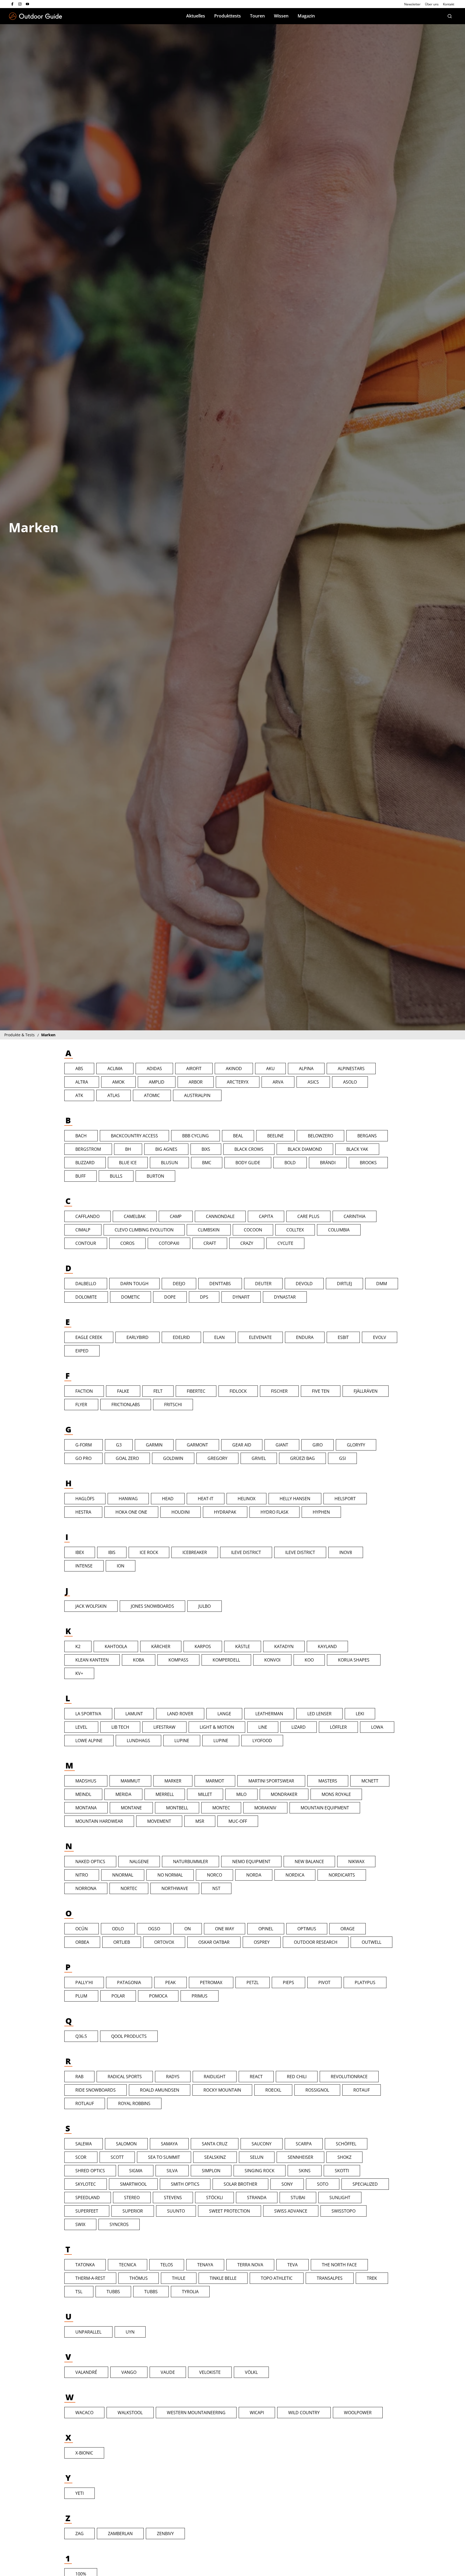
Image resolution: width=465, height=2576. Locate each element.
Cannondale (220, 1216)
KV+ (79, 1673)
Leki (360, 1714)
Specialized (365, 2184)
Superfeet (87, 2211)
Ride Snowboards (96, 2090)
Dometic (131, 1297)
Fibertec (196, 1391)
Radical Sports (125, 2077)
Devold (304, 1284)
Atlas (114, 1095)
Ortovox (164, 1942)
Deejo (179, 1284)
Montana (86, 1808)
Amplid (157, 1082)
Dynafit (241, 1297)
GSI (342, 1458)
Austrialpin (197, 1095)
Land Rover (180, 1714)
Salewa (84, 2144)
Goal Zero (127, 1458)
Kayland (327, 1646)
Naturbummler (191, 1862)
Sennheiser (300, 2157)
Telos (167, 2265)
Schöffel (346, 2144)
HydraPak (225, 1512)
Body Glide (248, 1163)
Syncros (119, 2224)
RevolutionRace (349, 2077)
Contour (86, 1243)
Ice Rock (149, 1552)
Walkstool (130, 2413)
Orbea (82, 1942)
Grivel (259, 1458)
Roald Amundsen (160, 2090)
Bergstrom (88, 1149)
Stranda (257, 2198)
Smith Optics (185, 2184)
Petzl (253, 1982)
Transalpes (330, 2278)
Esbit (343, 1337)
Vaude (168, 2372)
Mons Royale (336, 1794)
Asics (313, 1082)
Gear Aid (242, 1445)
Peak (170, 1982)
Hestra (83, 1512)
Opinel (266, 1929)
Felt (158, 1391)
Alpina (306, 1069)
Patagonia (129, 1982)
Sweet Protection (230, 2211)
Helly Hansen (295, 1499)
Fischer (279, 1391)
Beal (238, 1136)
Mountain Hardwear (99, 1821)
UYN (130, 2332)
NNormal (123, 1875)
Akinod (234, 1069)
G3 (119, 1445)
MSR (200, 1821)
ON (188, 1929)
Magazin (306, 16)
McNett (370, 1781)
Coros (127, 1243)
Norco (214, 1875)
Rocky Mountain (222, 2090)
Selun (257, 2157)
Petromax (211, 1982)
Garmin (154, 1445)
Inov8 (346, 1552)
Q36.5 (81, 2036)
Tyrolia (190, 2292)
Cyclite (285, 1243)
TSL (79, 2292)
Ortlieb (122, 1942)
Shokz (344, 2157)
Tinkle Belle (223, 2278)
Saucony (262, 2144)
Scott (117, 2157)
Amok (118, 1082)
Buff (80, 1176)
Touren (257, 16)
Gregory (217, 1458)
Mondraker (284, 1794)
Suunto (176, 2211)
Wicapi (257, 2413)
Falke (123, 1391)
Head (168, 1499)
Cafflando (87, 1216)
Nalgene (139, 1862)
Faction (84, 1391)
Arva (278, 1082)
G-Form (84, 1445)
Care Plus (308, 1216)
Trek (372, 2278)
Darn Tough (134, 1284)
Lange (224, 1714)
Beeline (275, 1136)
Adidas (154, 1069)
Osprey (262, 1942)
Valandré (86, 2372)
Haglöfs (85, 1499)
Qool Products (129, 2036)
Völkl (251, 2372)
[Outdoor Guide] (36, 16)
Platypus (365, 1982)
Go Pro (83, 1458)
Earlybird (138, 1337)
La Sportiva (88, 1714)
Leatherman (269, 1714)
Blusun (169, 1163)
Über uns (432, 4)
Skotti (342, 2171)
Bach (81, 1136)
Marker (173, 1781)
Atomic (152, 1095)
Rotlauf (85, 2103)
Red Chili (297, 2077)
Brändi (328, 1163)
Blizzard (85, 1163)
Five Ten (321, 1391)
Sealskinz (215, 2157)
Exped (82, 1351)
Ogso (154, 1929)
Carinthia (355, 1216)
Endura (305, 1337)
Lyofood (262, 1741)
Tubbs (113, 2292)
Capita (266, 1216)
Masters (328, 1781)
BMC (207, 1163)
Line (263, 1727)
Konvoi (272, 1660)
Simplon (211, 2171)
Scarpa (304, 2144)
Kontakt (449, 4)
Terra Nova (250, 2265)
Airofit (194, 1069)
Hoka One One (131, 1512)
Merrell (165, 1794)
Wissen (281, 16)
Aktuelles (196, 16)
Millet (205, 1794)
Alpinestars (351, 1069)
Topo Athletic (277, 2278)
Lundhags (138, 1741)
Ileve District (246, 1552)
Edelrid (181, 1337)
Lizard (299, 1727)
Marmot (215, 1781)
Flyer (81, 1405)
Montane (131, 1808)
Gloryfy (356, 1445)
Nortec (129, 1888)
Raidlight (215, 2077)
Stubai (298, 2198)
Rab (79, 2077)
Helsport (345, 1499)
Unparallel (88, 2332)
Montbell (177, 1808)
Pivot (324, 1982)
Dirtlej (344, 1284)
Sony (287, 2184)
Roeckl (273, 2090)
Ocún (82, 1929)
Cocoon (253, 1230)
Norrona (86, 1888)
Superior (133, 2211)
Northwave (175, 1888)
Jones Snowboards (152, 1606)
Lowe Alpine (89, 1741)
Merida (123, 1794)
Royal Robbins (134, 2103)
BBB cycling (195, 1136)
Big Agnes (166, 1149)
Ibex (80, 1552)
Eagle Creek (89, 1337)
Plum (81, 1996)
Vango (129, 2372)
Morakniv (265, 1808)
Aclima (115, 1069)
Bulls (116, 1176)
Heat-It (206, 1499)
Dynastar (285, 1297)
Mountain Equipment (325, 1808)
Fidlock (238, 1391)
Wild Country (304, 2413)
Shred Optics (90, 2171)
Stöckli (214, 2198)
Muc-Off (238, 1821)
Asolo (350, 1082)
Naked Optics (90, 1862)
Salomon (126, 2144)
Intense (84, 1566)
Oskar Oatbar (214, 1942)
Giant (282, 1445)
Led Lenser (319, 1714)
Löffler (338, 1727)
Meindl (83, 1794)
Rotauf (362, 2090)
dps (204, 1297)
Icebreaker (195, 1552)
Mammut (130, 1781)
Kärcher (161, 1646)
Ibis (112, 1552)
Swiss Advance (291, 2211)
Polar (118, 1996)
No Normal (170, 1875)
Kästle (243, 1646)
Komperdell (226, 1660)
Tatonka (85, 2265)
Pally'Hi (84, 1982)
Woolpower (358, 2413)
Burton (155, 1176)
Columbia (339, 1230)
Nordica (295, 1875)
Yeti (80, 2493)
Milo (241, 1794)
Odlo (118, 1929)
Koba (139, 1660)
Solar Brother (240, 2184)
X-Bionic (84, 2453)
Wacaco (84, 2413)
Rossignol (317, 2090)
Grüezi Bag (302, 1458)
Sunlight (340, 2198)
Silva (172, 2171)
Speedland (88, 2198)
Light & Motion (217, 1727)
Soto (323, 2184)
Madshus (86, 1781)
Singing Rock (260, 2171)
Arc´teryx (238, 1082)
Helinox (246, 1499)
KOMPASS (178, 1660)
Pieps (288, 1982)
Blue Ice (128, 1163)
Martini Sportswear (271, 1781)
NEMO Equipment (251, 1862)
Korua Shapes (354, 1660)
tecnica (128, 2265)
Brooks (368, 1163)
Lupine (182, 1741)
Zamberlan (120, 2534)
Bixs (206, 1149)
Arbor (196, 1082)
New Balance (309, 1862)
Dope (170, 1297)
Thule (179, 2278)
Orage (348, 1929)
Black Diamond (305, 1149)
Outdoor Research (316, 1942)
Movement (159, 1821)
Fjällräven (366, 1391)
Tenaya (205, 2265)
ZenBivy (165, 2534)
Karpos (203, 1646)
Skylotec (86, 2184)
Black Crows (249, 1149)
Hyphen (321, 1512)
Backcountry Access (134, 1136)
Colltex (295, 1230)
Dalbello (86, 1284)
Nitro (82, 1875)
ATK (79, 1095)
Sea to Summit (164, 2157)
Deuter (263, 1284)
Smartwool (133, 2184)
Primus (200, 1996)
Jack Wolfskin (91, 1606)
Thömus (139, 2278)
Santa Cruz (215, 2144)
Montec (221, 1808)
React (256, 2077)
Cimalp (83, 1230)
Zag (80, 2534)
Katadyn (284, 1646)
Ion (121, 1566)
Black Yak (357, 1149)
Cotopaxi (169, 1243)
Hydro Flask (274, 1512)
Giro (318, 1445)
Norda (254, 1875)
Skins (305, 2171)
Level (81, 1727)
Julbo (205, 1606)
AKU (270, 1069)
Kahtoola (116, 1646)
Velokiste (210, 2372)
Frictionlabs (126, 1405)
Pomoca (158, 1996)
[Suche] (450, 16)
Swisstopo (344, 2211)
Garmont (197, 1445)
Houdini (181, 1512)
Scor (81, 2157)
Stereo (132, 2198)
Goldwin (173, 1458)
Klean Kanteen (92, 1660)
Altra (82, 1082)
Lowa (377, 1727)
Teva (293, 2265)
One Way (225, 1929)
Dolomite (86, 1297)
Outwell (371, 1942)
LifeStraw (164, 1727)
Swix (80, 2224)
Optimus (307, 1929)
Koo (309, 1660)
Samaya (169, 2144)
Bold (290, 1163)
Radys (173, 2077)
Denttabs (220, 1284)
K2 (78, 1646)
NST (216, 1888)
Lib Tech (120, 1727)
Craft (210, 1243)
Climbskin (209, 1230)
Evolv (380, 1337)
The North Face (339, 2265)
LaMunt (134, 1714)
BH (128, 1149)
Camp (176, 1216)
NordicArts (342, 1875)
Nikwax (356, 1862)
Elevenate (260, 1337)
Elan (219, 1337)
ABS (79, 1069)
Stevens (173, 2198)
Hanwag (128, 1499)
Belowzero (320, 1136)
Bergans (367, 1136)
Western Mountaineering (196, 2413)
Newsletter (412, 4)
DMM (382, 1284)
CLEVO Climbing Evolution (144, 1230)
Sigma (136, 2171)
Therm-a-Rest (90, 2278)
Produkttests (228, 16)
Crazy (247, 1243)
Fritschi (173, 1405)
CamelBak (135, 1216)
